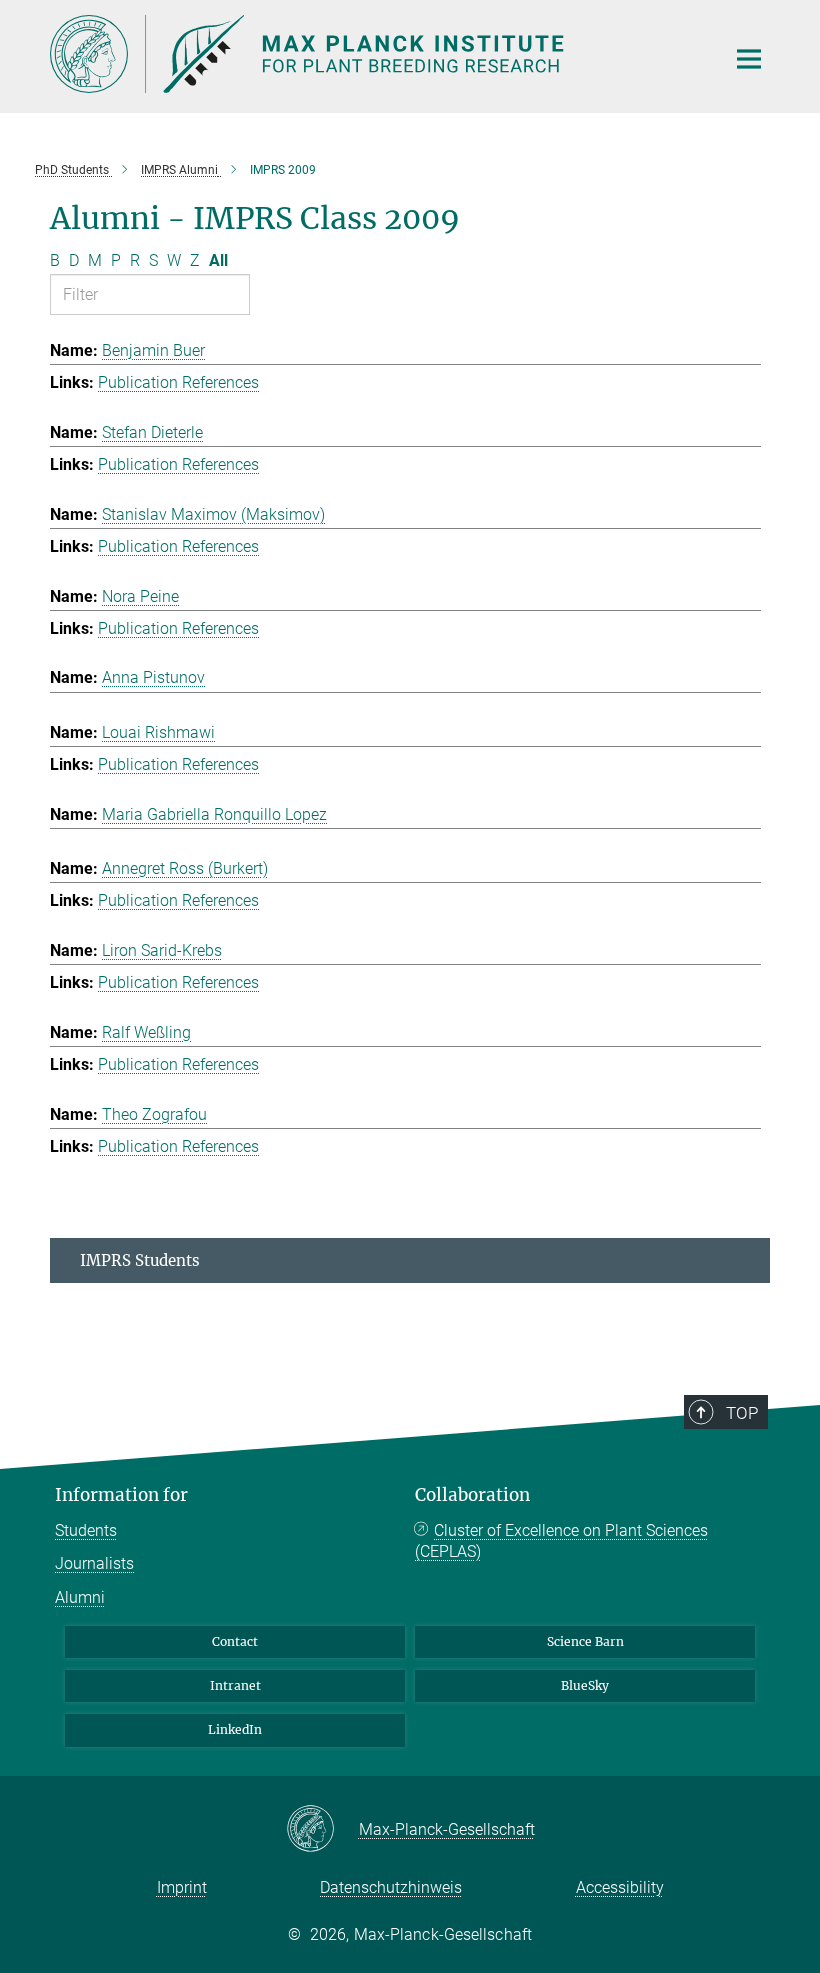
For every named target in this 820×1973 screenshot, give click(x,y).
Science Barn (585, 1641)
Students (86, 1530)
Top (742, 1413)
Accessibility (620, 1887)
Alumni (80, 1597)
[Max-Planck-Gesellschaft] (322, 1830)
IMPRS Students (140, 1260)
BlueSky (585, 1685)
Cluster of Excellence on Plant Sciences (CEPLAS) (561, 1541)
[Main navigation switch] (749, 59)
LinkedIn (235, 1729)
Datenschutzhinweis (391, 1887)
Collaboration (472, 1495)
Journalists (94, 1563)
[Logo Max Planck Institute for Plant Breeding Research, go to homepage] (375, 54)
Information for (121, 1495)
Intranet (235, 1685)
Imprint (182, 1887)
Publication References (178, 382)
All (218, 260)
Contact (235, 1641)
